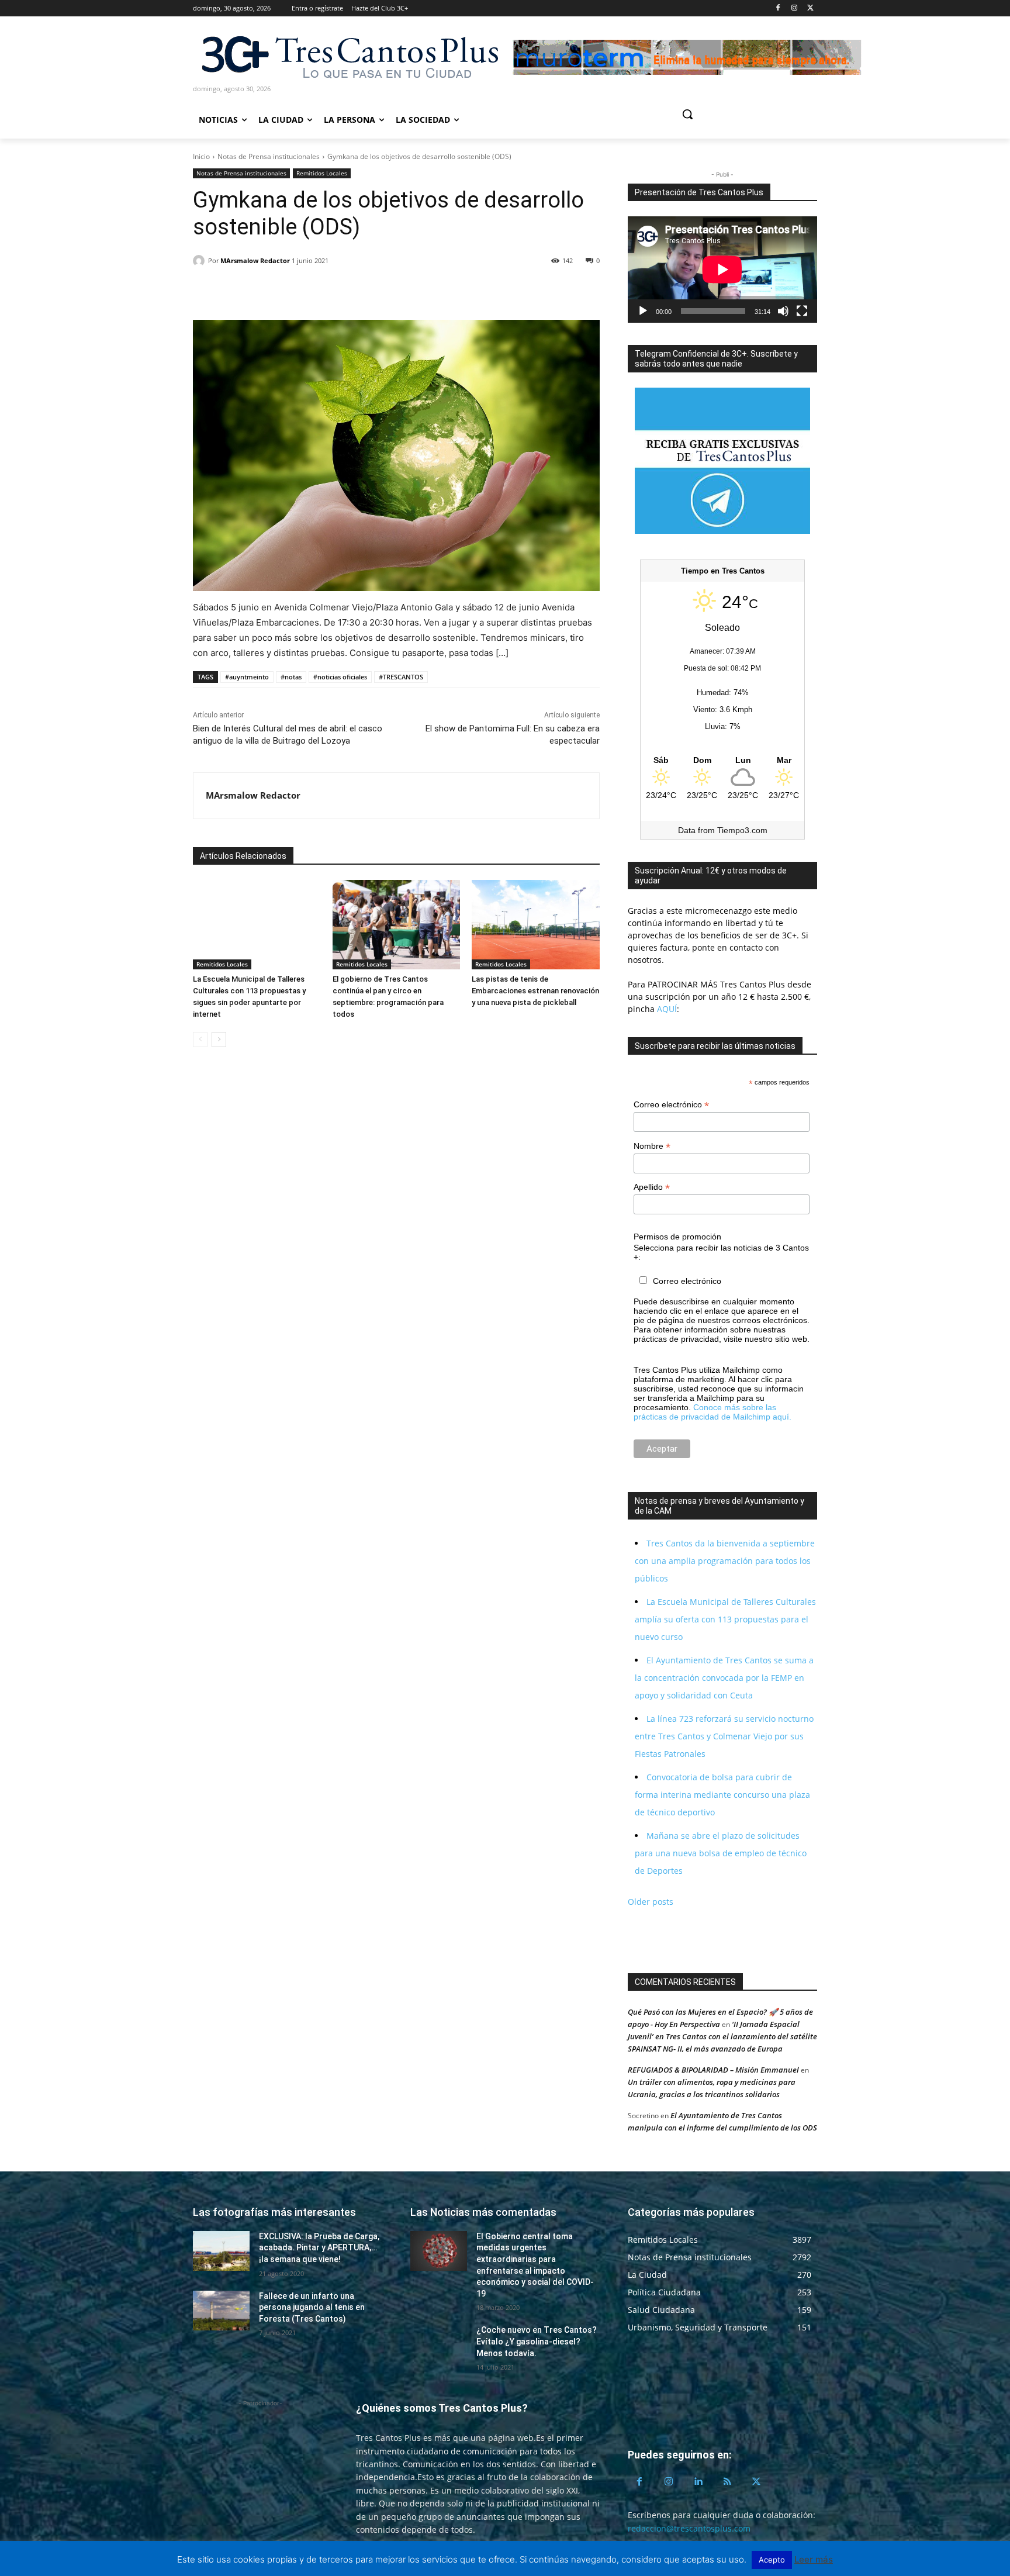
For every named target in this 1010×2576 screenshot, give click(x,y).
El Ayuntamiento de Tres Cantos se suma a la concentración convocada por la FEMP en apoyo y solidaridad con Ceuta (724, 1678)
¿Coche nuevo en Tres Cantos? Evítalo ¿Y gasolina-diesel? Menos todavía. (537, 2341)
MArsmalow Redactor (255, 260)
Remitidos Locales (322, 173)
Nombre (652, 1146)
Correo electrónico (671, 1105)
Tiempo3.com (742, 830)
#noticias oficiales (340, 677)
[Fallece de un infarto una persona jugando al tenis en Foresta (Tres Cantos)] (221, 2311)
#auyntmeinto (247, 677)
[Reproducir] (643, 311)
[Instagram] (794, 8)
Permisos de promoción (677, 1237)
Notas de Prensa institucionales (269, 156)
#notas (291, 677)
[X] (810, 8)
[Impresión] (312, 291)
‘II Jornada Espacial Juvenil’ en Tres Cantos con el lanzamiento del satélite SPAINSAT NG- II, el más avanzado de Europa (722, 2036)
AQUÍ (666, 1009)
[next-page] (219, 1040)
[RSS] (727, 2482)
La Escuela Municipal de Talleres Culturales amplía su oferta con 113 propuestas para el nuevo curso (725, 1619)
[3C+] (349, 56)
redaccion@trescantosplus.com (689, 2528)
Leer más (814, 2559)
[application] (722, 270)
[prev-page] (200, 1040)
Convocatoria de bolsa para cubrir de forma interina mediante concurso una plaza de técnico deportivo (722, 1795)
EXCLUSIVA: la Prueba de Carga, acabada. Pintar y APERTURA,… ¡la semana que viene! (319, 2248)
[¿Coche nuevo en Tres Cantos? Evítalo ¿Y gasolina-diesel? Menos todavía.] (439, 2344)
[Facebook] (778, 8)
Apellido (652, 1187)
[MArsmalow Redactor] (200, 261)
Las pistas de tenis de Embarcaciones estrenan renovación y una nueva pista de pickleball (535, 991)
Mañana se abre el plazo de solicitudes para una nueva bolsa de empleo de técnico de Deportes (721, 1853)
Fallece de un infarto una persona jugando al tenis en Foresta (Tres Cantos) (312, 2307)
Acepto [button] (772, 2560)
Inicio (201, 156)
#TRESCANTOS (401, 677)
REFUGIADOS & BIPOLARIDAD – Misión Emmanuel (713, 2070)
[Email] (285, 291)
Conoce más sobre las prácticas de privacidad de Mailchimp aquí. (712, 1412)
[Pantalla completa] (802, 311)
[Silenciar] (783, 311)
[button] (732, 114)
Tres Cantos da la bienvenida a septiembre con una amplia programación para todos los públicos (725, 1561)
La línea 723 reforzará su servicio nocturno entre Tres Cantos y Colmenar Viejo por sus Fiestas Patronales (724, 1736)
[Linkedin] (258, 291)
